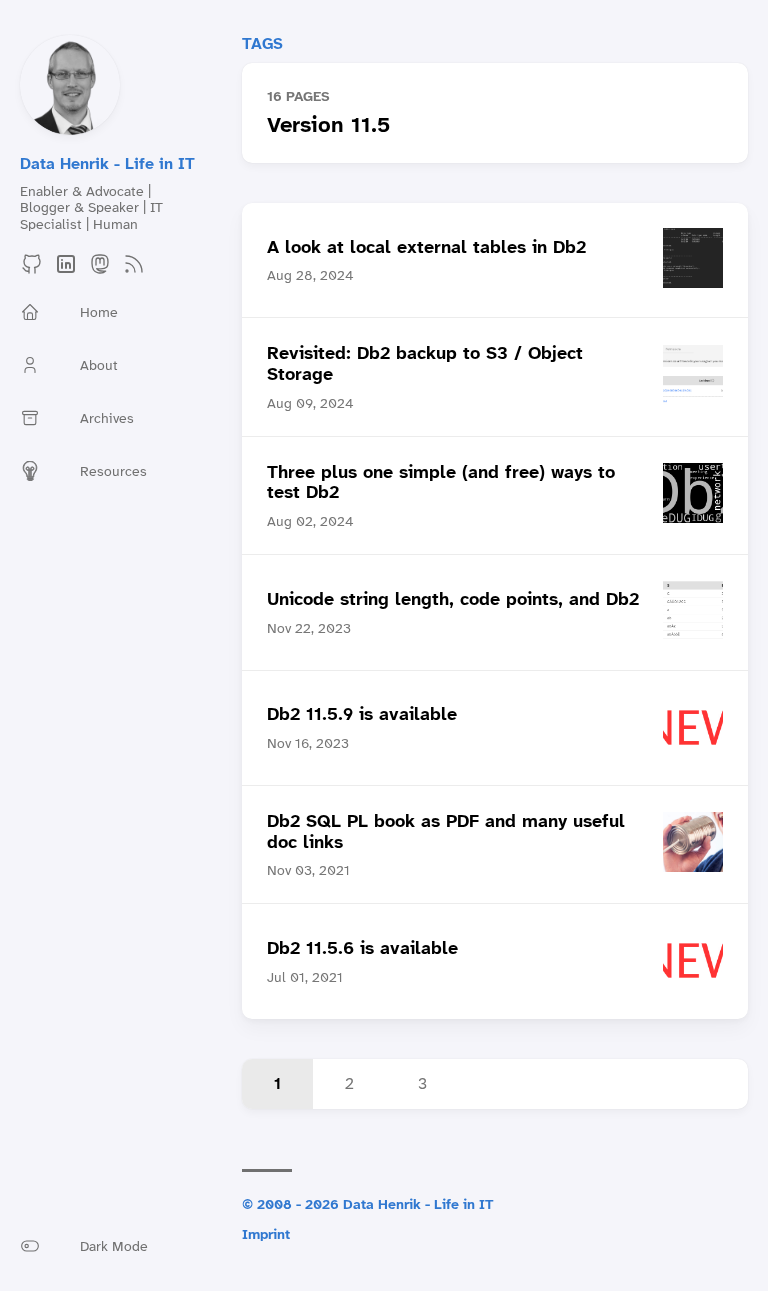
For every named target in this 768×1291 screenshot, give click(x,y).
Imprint (266, 1234)
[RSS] (134, 270)
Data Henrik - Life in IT (107, 163)
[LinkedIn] (66, 270)
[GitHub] (32, 270)
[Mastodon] (100, 270)
